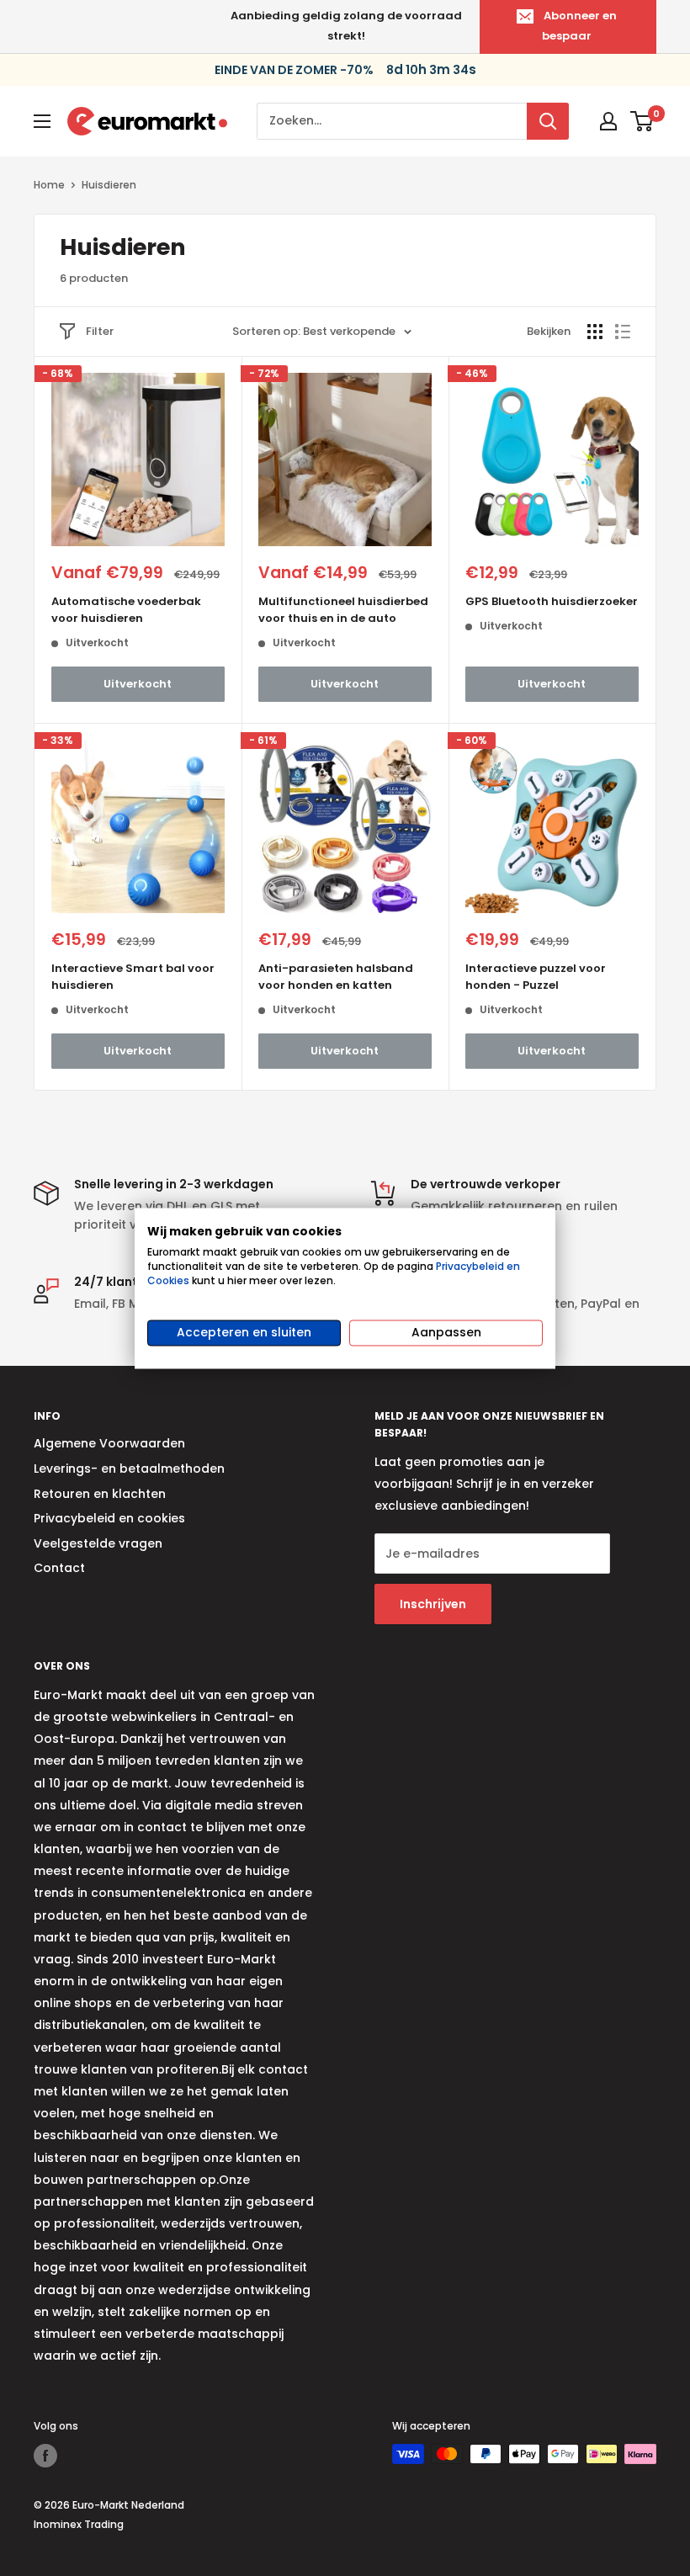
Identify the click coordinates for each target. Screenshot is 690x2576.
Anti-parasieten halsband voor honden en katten (336, 977)
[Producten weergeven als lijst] (623, 332)
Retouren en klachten (100, 1494)
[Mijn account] (608, 121)
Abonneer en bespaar (579, 26)
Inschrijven (433, 1604)
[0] (642, 121)
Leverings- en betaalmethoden (129, 1469)
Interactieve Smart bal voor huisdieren (133, 977)
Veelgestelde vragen (98, 1543)
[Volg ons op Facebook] (45, 2456)
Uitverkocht (138, 684)
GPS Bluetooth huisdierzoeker (552, 601)
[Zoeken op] (548, 121)
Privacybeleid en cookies (109, 1518)
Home (49, 185)
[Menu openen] (42, 121)
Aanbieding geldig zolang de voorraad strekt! (346, 26)
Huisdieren (109, 185)
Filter (100, 331)
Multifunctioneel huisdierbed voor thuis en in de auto (343, 610)
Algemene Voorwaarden (109, 1443)
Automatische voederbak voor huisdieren (126, 610)
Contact (59, 1568)
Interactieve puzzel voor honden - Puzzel (536, 977)
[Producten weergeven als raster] (595, 332)
